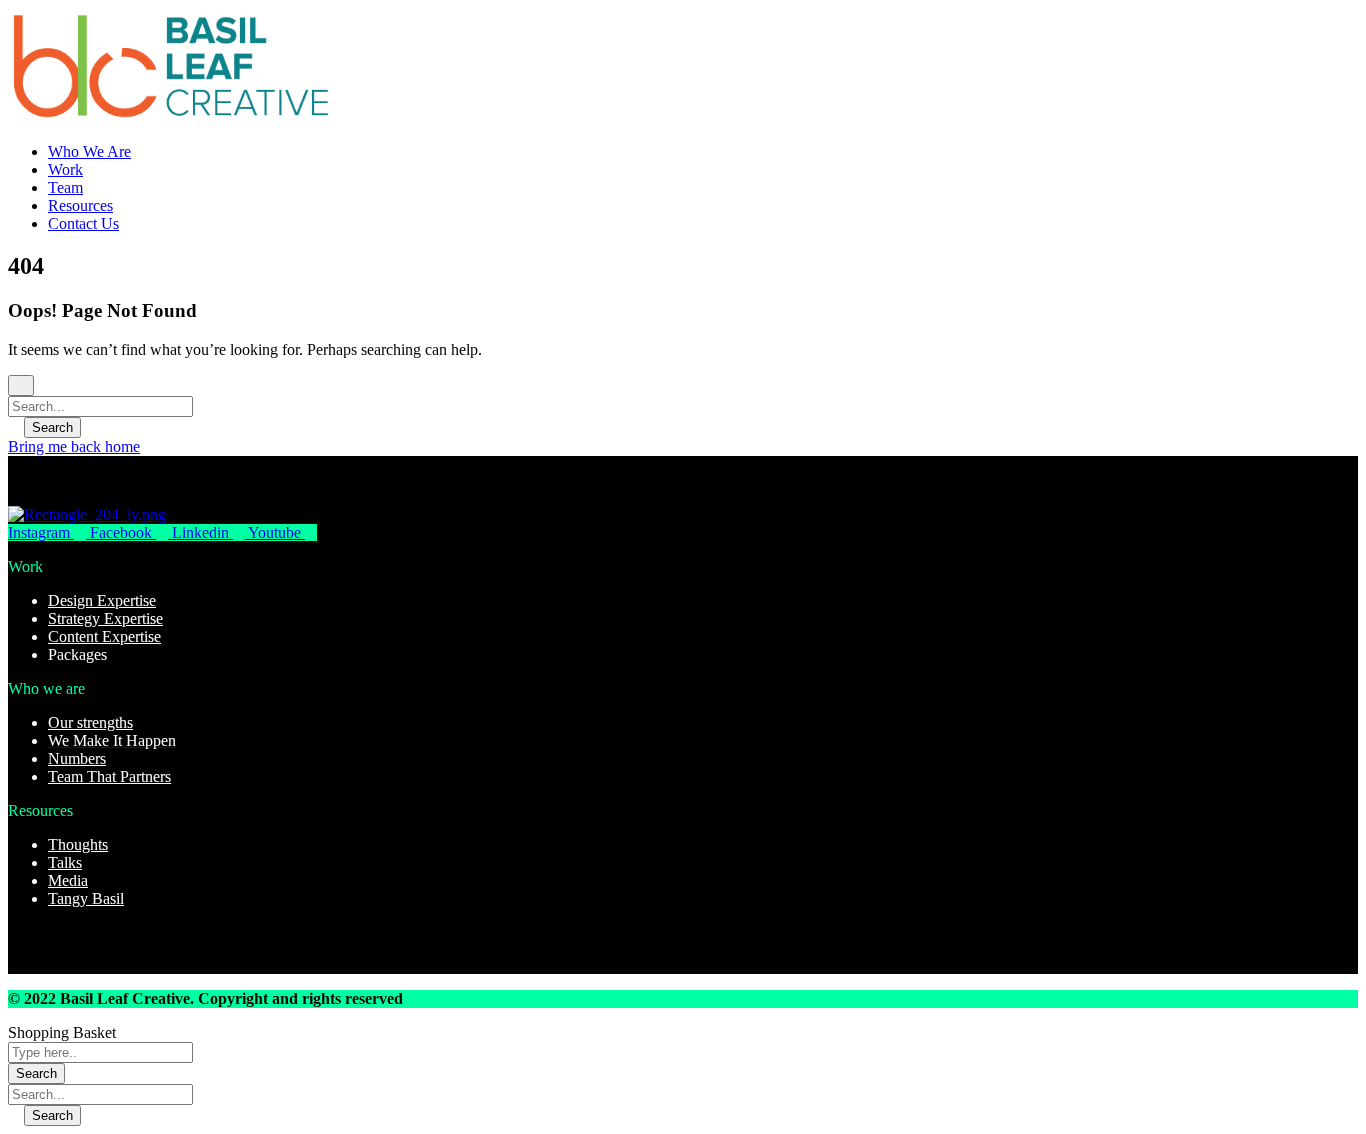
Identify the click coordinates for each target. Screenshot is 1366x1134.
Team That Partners (109, 776)
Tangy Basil (86, 898)
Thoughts (78, 844)
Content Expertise (104, 636)
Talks (65, 862)
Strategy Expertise (105, 618)
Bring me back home (74, 446)
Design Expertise (102, 600)
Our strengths (90, 722)
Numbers (77, 758)
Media (68, 880)
